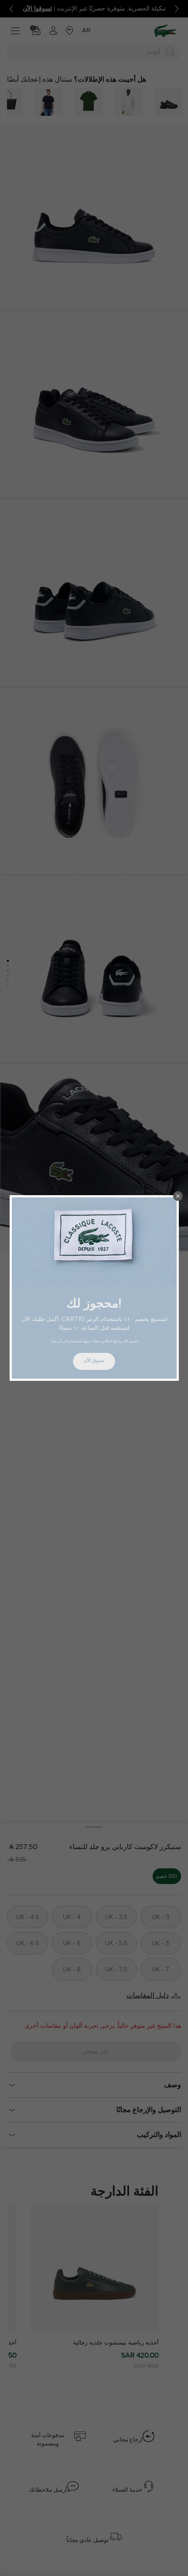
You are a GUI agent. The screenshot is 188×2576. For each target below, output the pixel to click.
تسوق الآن (94, 1361)
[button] (178, 1196)
